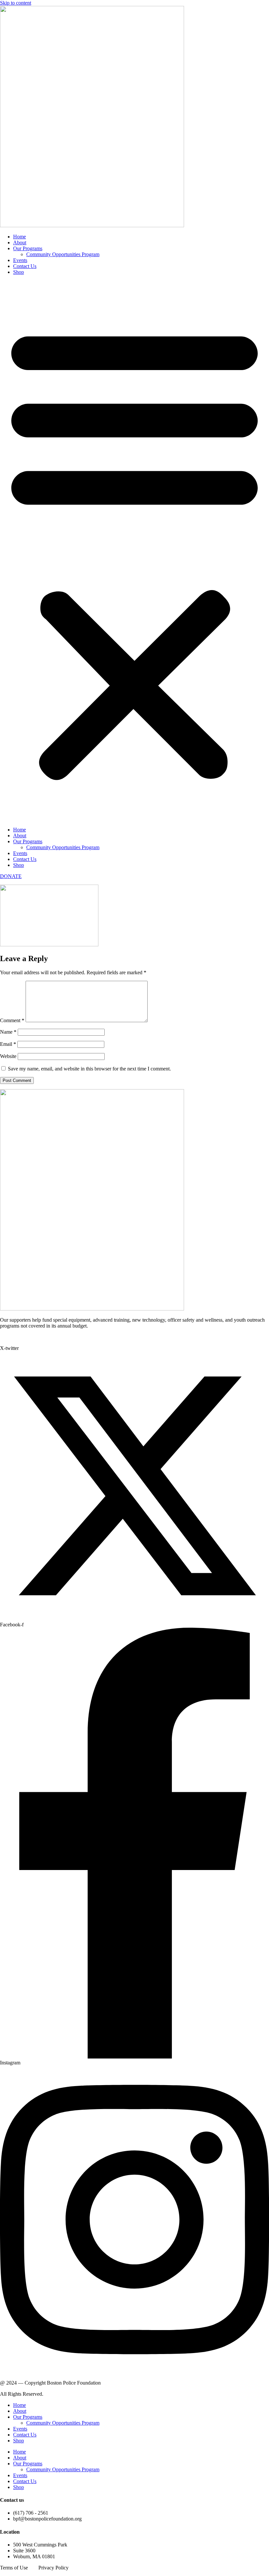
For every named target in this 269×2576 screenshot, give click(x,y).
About (20, 242)
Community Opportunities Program (63, 254)
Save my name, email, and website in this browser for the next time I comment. (89, 1069)
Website (8, 1056)
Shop (19, 272)
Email (8, 1044)
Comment (12, 1020)
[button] (134, 551)
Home (20, 237)
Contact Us (25, 266)
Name (8, 1032)
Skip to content (16, 3)
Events (20, 260)
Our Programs (28, 248)
